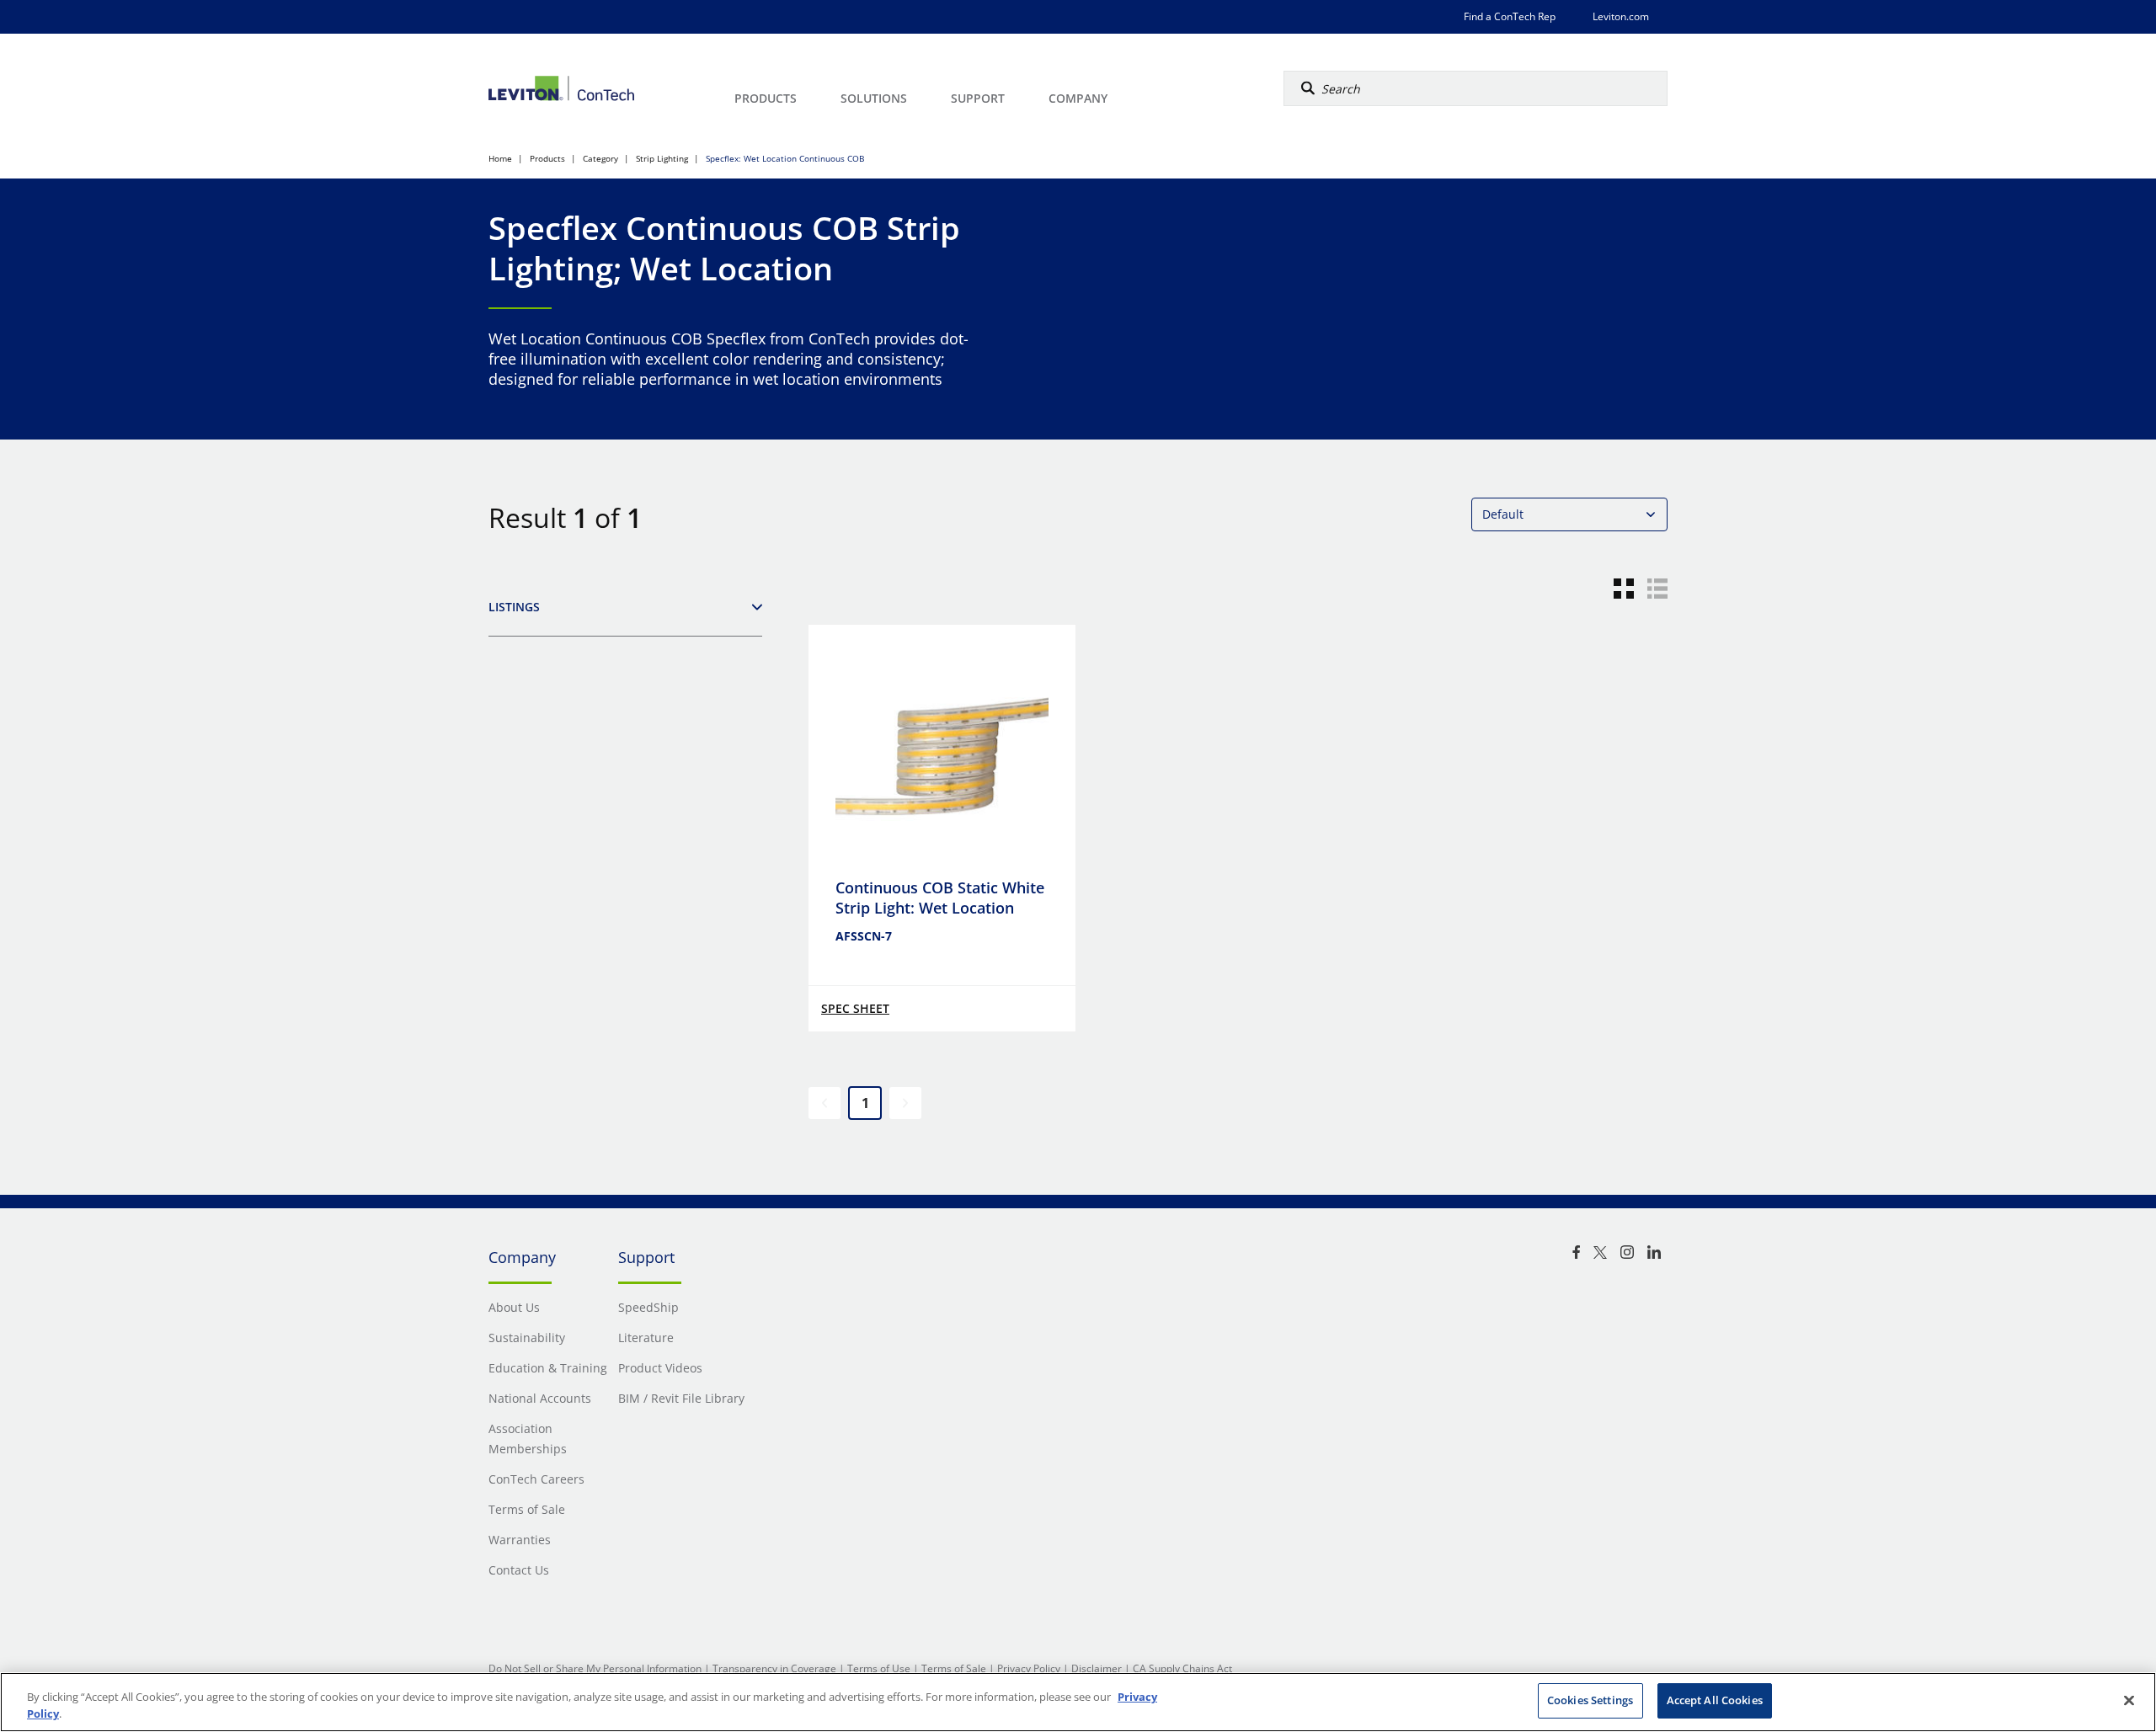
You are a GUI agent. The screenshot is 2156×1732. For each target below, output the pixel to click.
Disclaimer (1097, 1668)
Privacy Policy (1029, 1668)
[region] (1078, 1702)
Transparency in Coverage (774, 1668)
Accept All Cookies (1715, 1700)
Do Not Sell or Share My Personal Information (595, 1668)
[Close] (2129, 1700)
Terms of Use (879, 1668)
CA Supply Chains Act (1182, 1668)
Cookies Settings (1590, 1700)
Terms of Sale (954, 1668)
